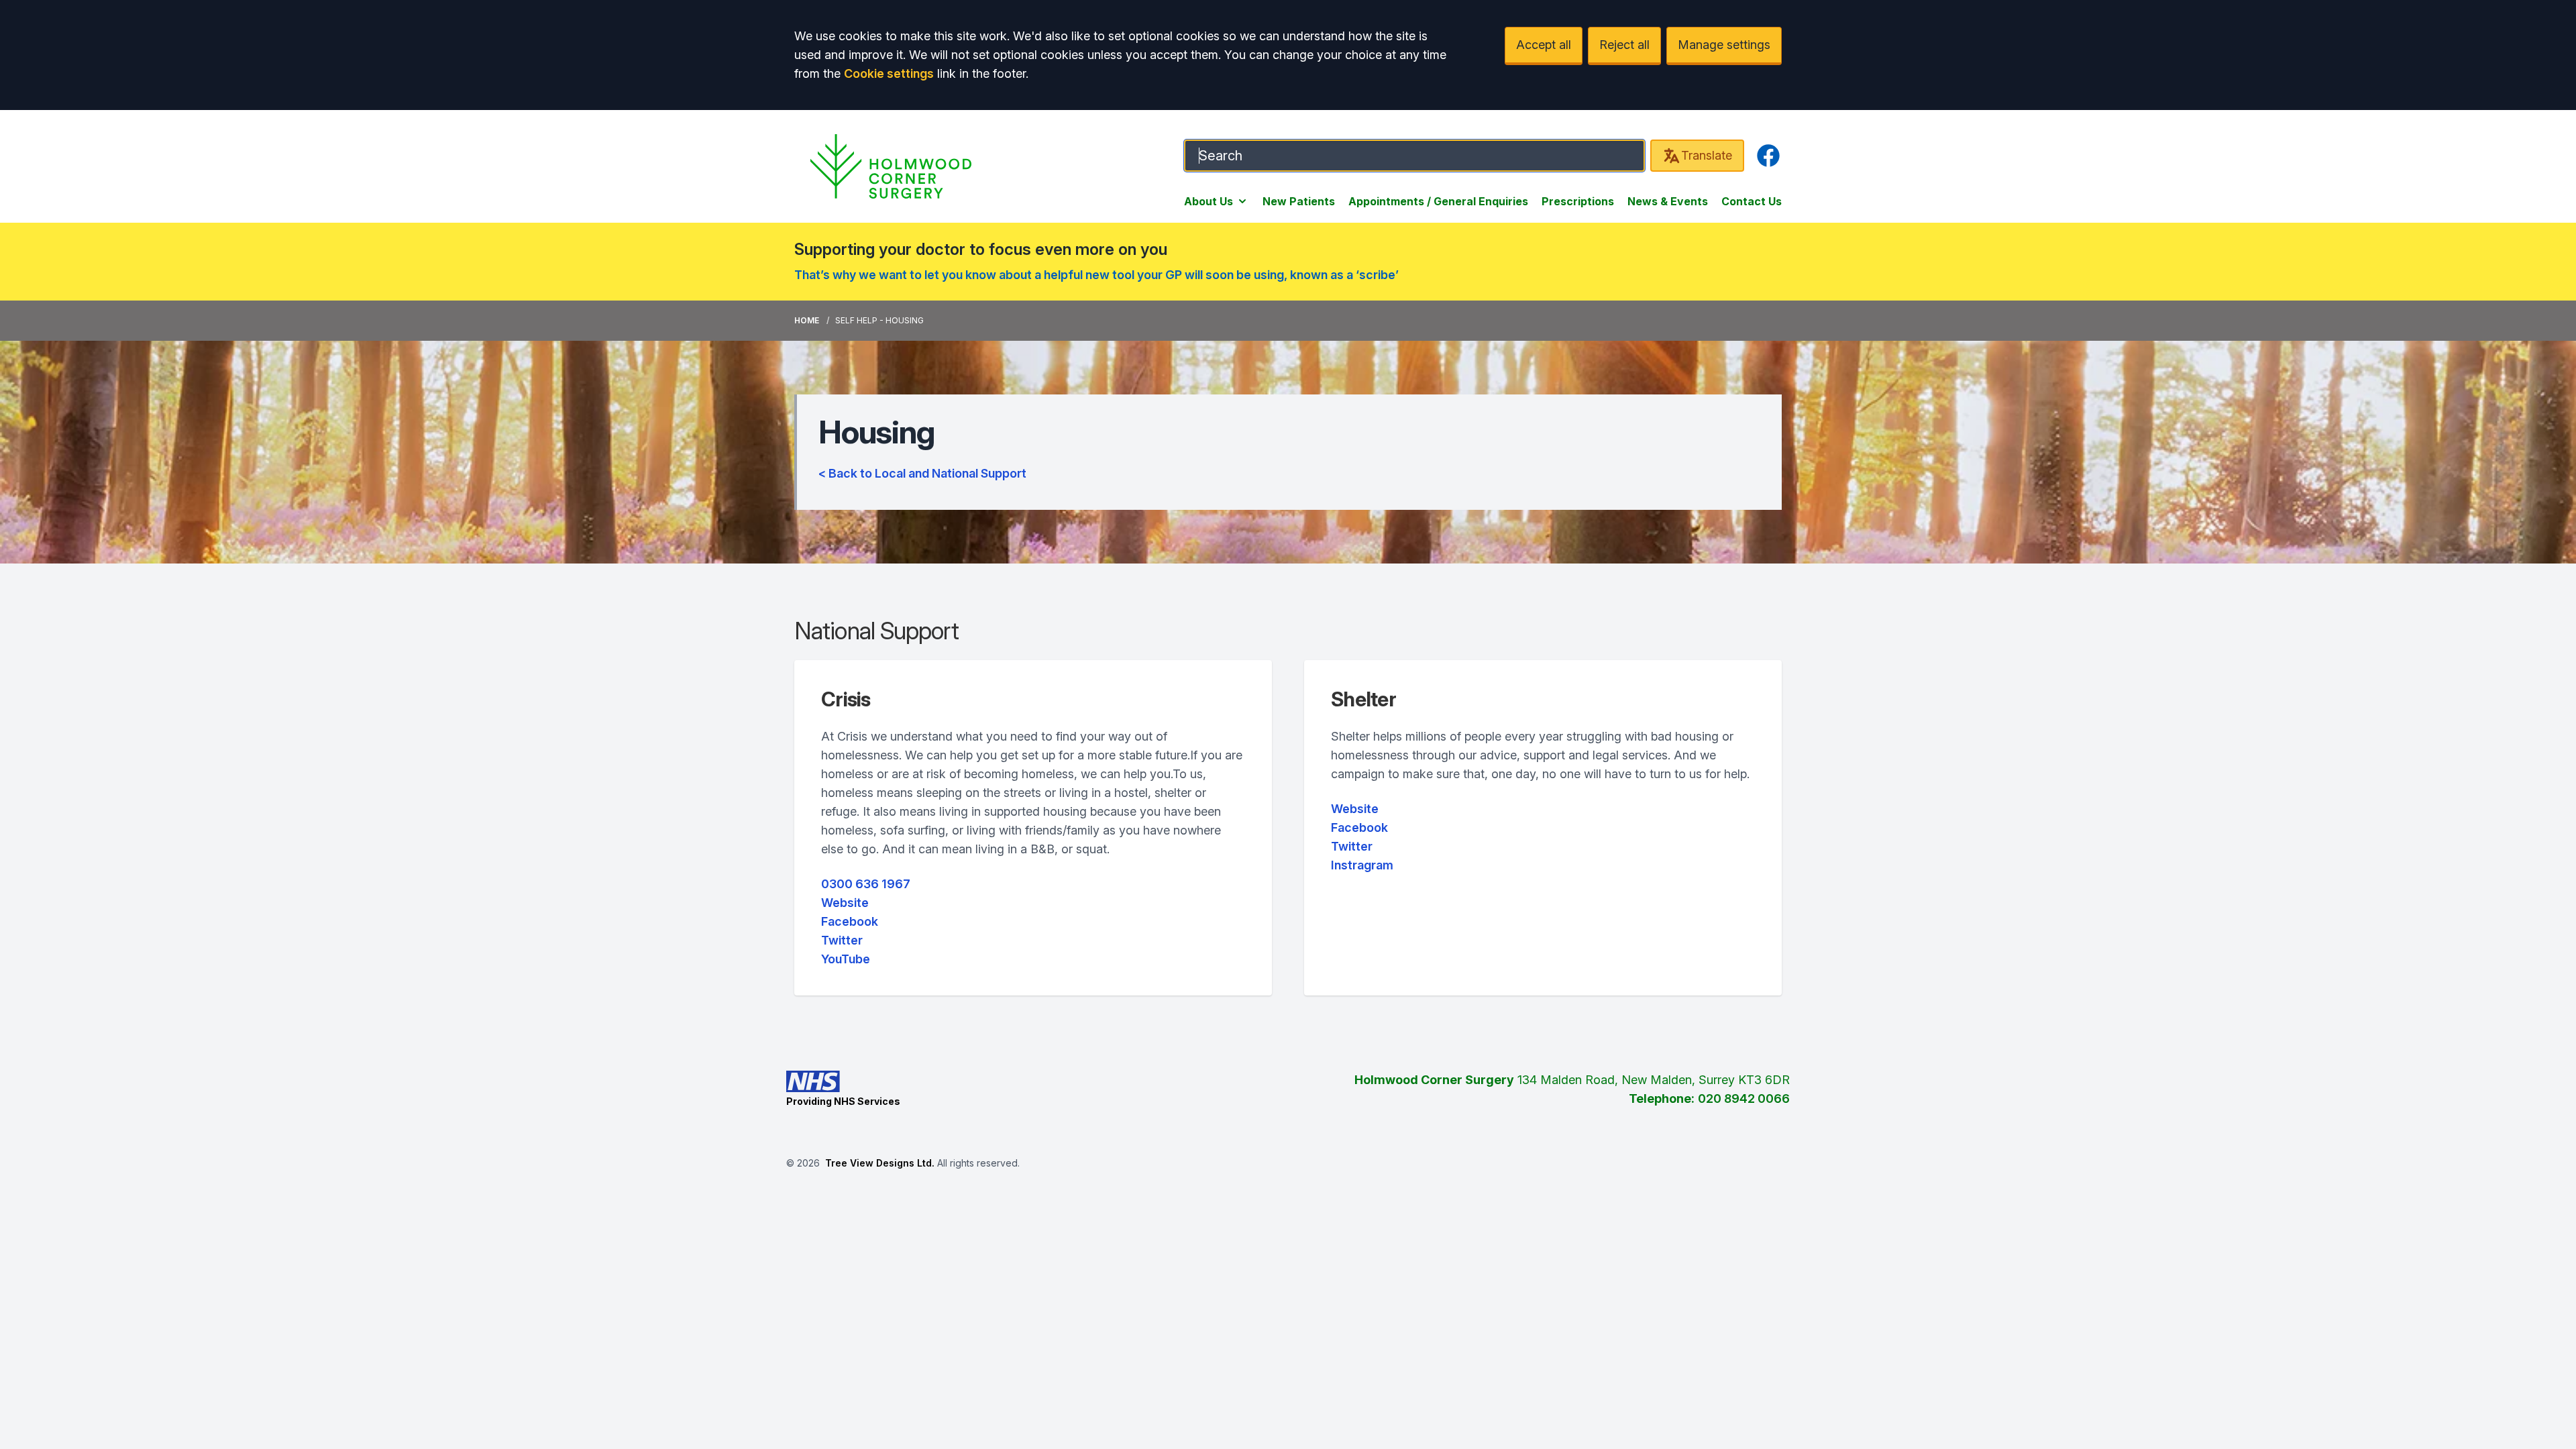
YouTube (846, 959)
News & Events (1668, 201)
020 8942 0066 (1744, 1098)
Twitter (842, 940)
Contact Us (1752, 201)
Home (807, 320)
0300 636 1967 (866, 884)
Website (845, 903)
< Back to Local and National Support (922, 473)
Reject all (1624, 45)
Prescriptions (1578, 201)
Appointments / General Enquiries (1438, 201)
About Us (1209, 201)
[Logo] (891, 166)
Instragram (1362, 865)
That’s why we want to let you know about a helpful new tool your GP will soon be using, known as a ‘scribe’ (1096, 275)
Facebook (850, 921)
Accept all (1544, 45)
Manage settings (1724, 45)
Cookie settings (889, 73)
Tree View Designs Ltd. (880, 1163)
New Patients (1299, 201)
